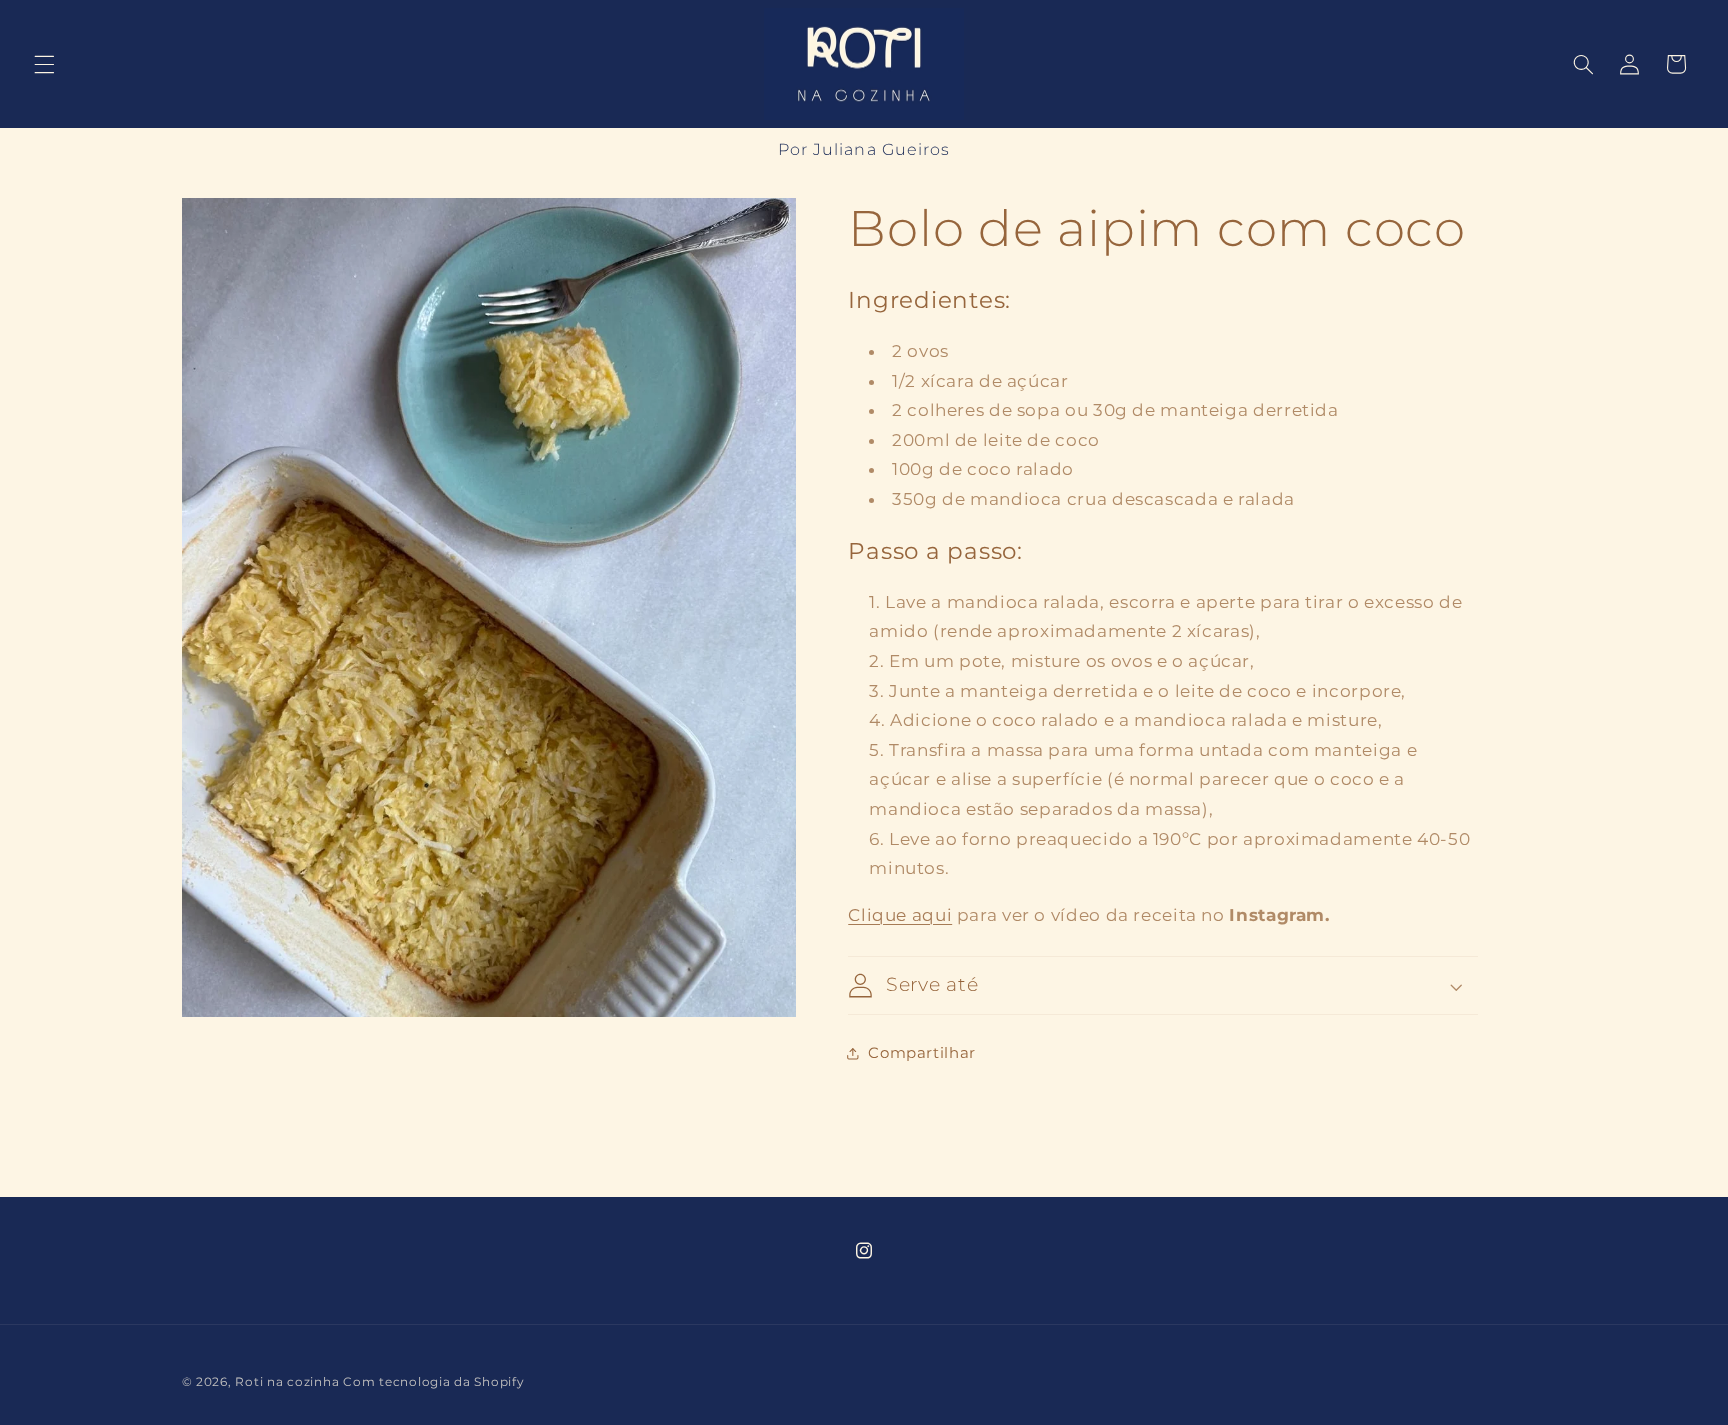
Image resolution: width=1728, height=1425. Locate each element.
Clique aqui (900, 915)
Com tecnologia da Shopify (433, 1382)
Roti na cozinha (287, 1382)
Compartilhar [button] (922, 1053)
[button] (44, 64)
